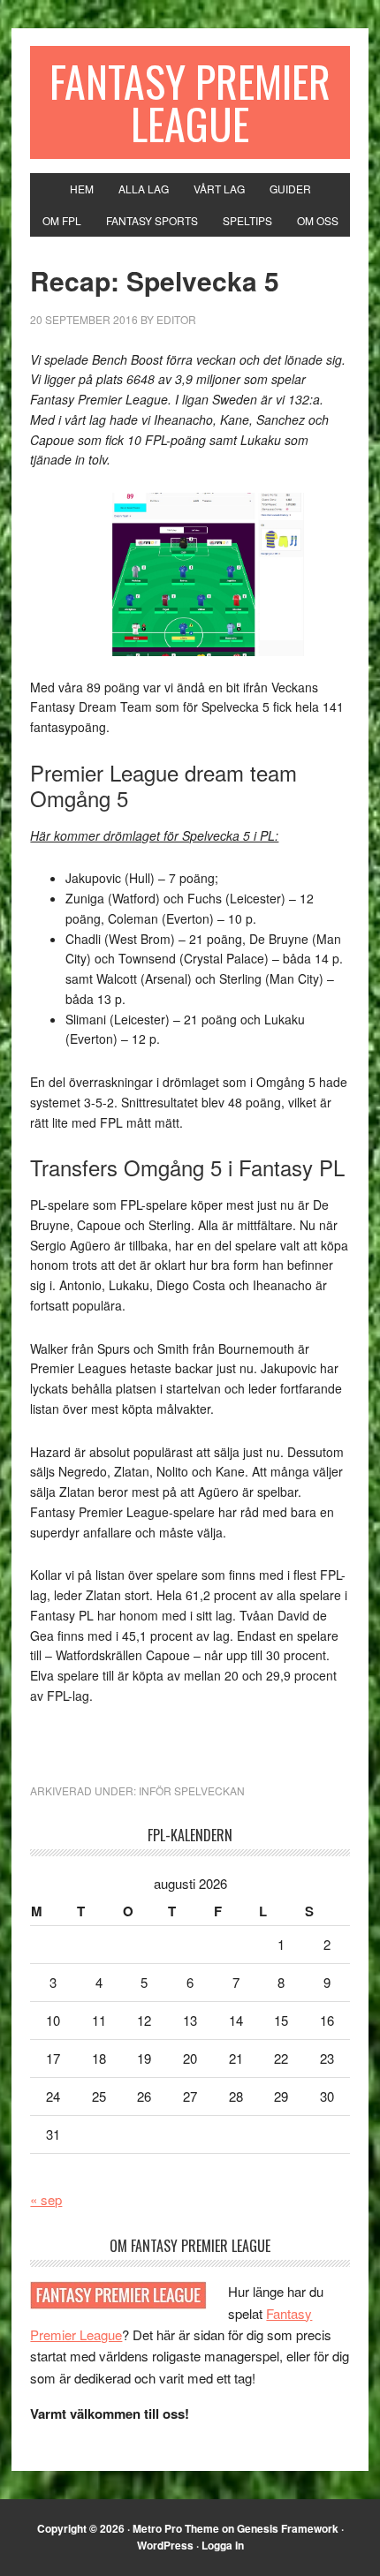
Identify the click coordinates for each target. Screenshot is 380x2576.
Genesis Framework (288, 2528)
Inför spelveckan (192, 1790)
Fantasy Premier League (190, 102)
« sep (46, 2199)
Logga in (223, 2545)
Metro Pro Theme (176, 2528)
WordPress (165, 2545)
